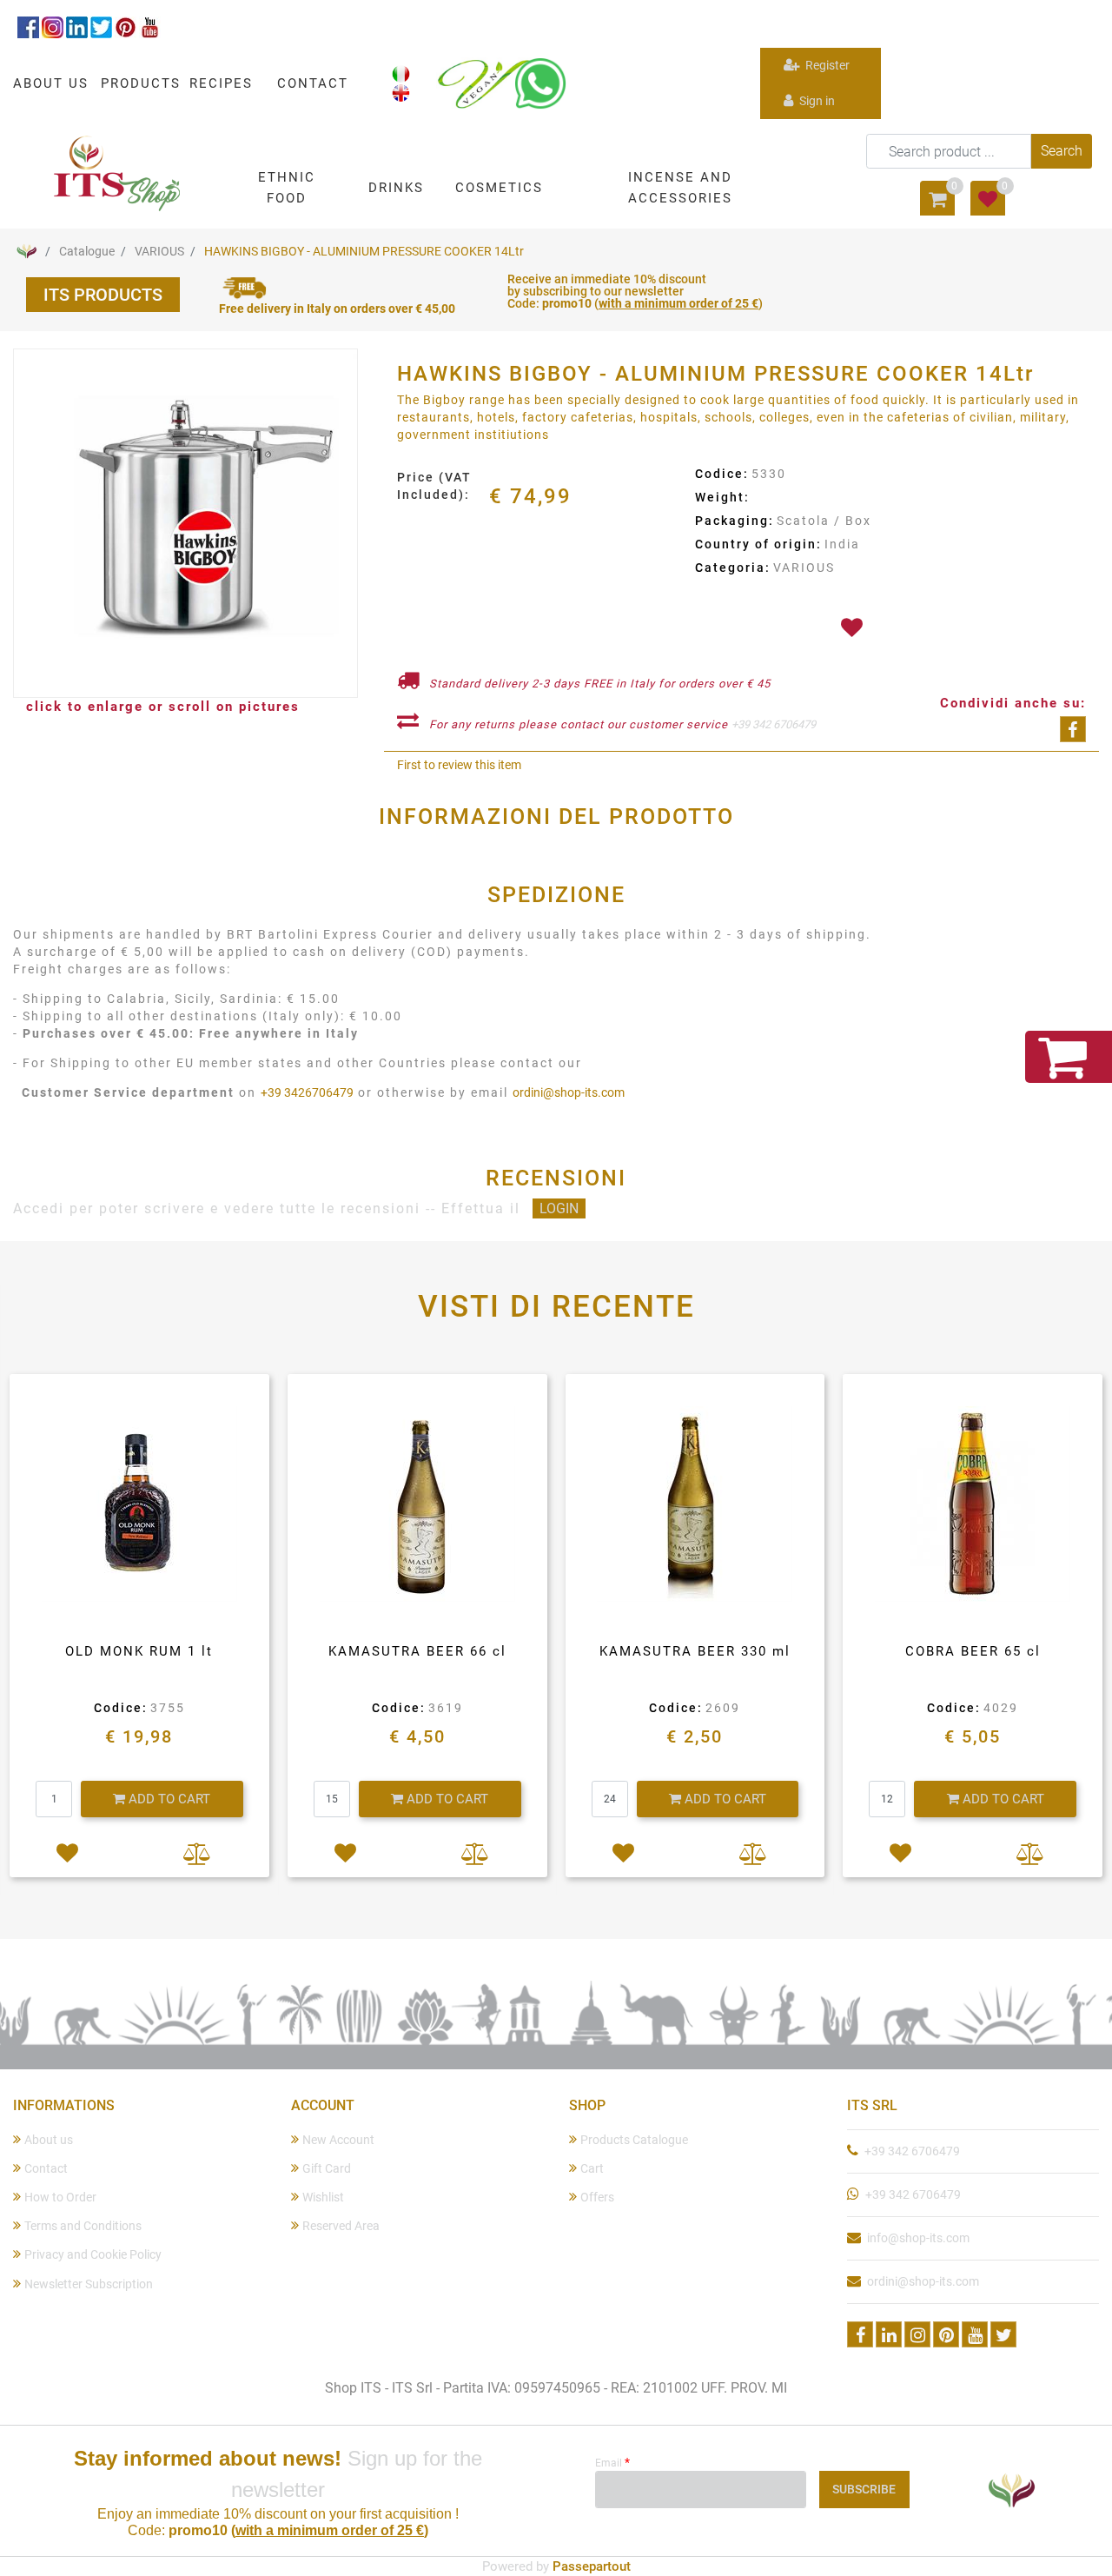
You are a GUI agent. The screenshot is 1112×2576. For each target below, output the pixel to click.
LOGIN (559, 1208)
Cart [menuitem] (592, 2168)
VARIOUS (159, 251)
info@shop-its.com (918, 2238)
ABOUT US (51, 83)
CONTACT (313, 83)
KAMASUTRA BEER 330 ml (695, 1651)
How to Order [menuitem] (60, 2197)
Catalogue (87, 251)
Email (612, 2462)
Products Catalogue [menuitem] (634, 2140)
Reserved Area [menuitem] (341, 2226)
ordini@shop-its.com (569, 1092)
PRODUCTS (141, 83)
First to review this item (459, 765)
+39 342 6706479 (774, 724)
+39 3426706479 (307, 1092)
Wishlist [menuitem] (323, 2197)
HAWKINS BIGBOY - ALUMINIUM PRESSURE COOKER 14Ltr (364, 251)
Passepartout (592, 2566)
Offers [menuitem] (597, 2197)
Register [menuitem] (826, 65)
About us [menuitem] (49, 2140)
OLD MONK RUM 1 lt (139, 1651)
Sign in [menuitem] (816, 101)
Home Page (26, 251)
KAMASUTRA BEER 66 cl (417, 1651)
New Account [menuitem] (338, 2140)
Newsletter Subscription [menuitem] (89, 2284)
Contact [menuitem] (46, 2168)
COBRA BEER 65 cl (973, 1651)
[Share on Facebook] (1073, 729)
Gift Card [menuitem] (327, 2168)
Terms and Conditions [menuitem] (83, 2226)
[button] (1062, 151)
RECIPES (221, 83)
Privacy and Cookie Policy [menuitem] (93, 2254)
